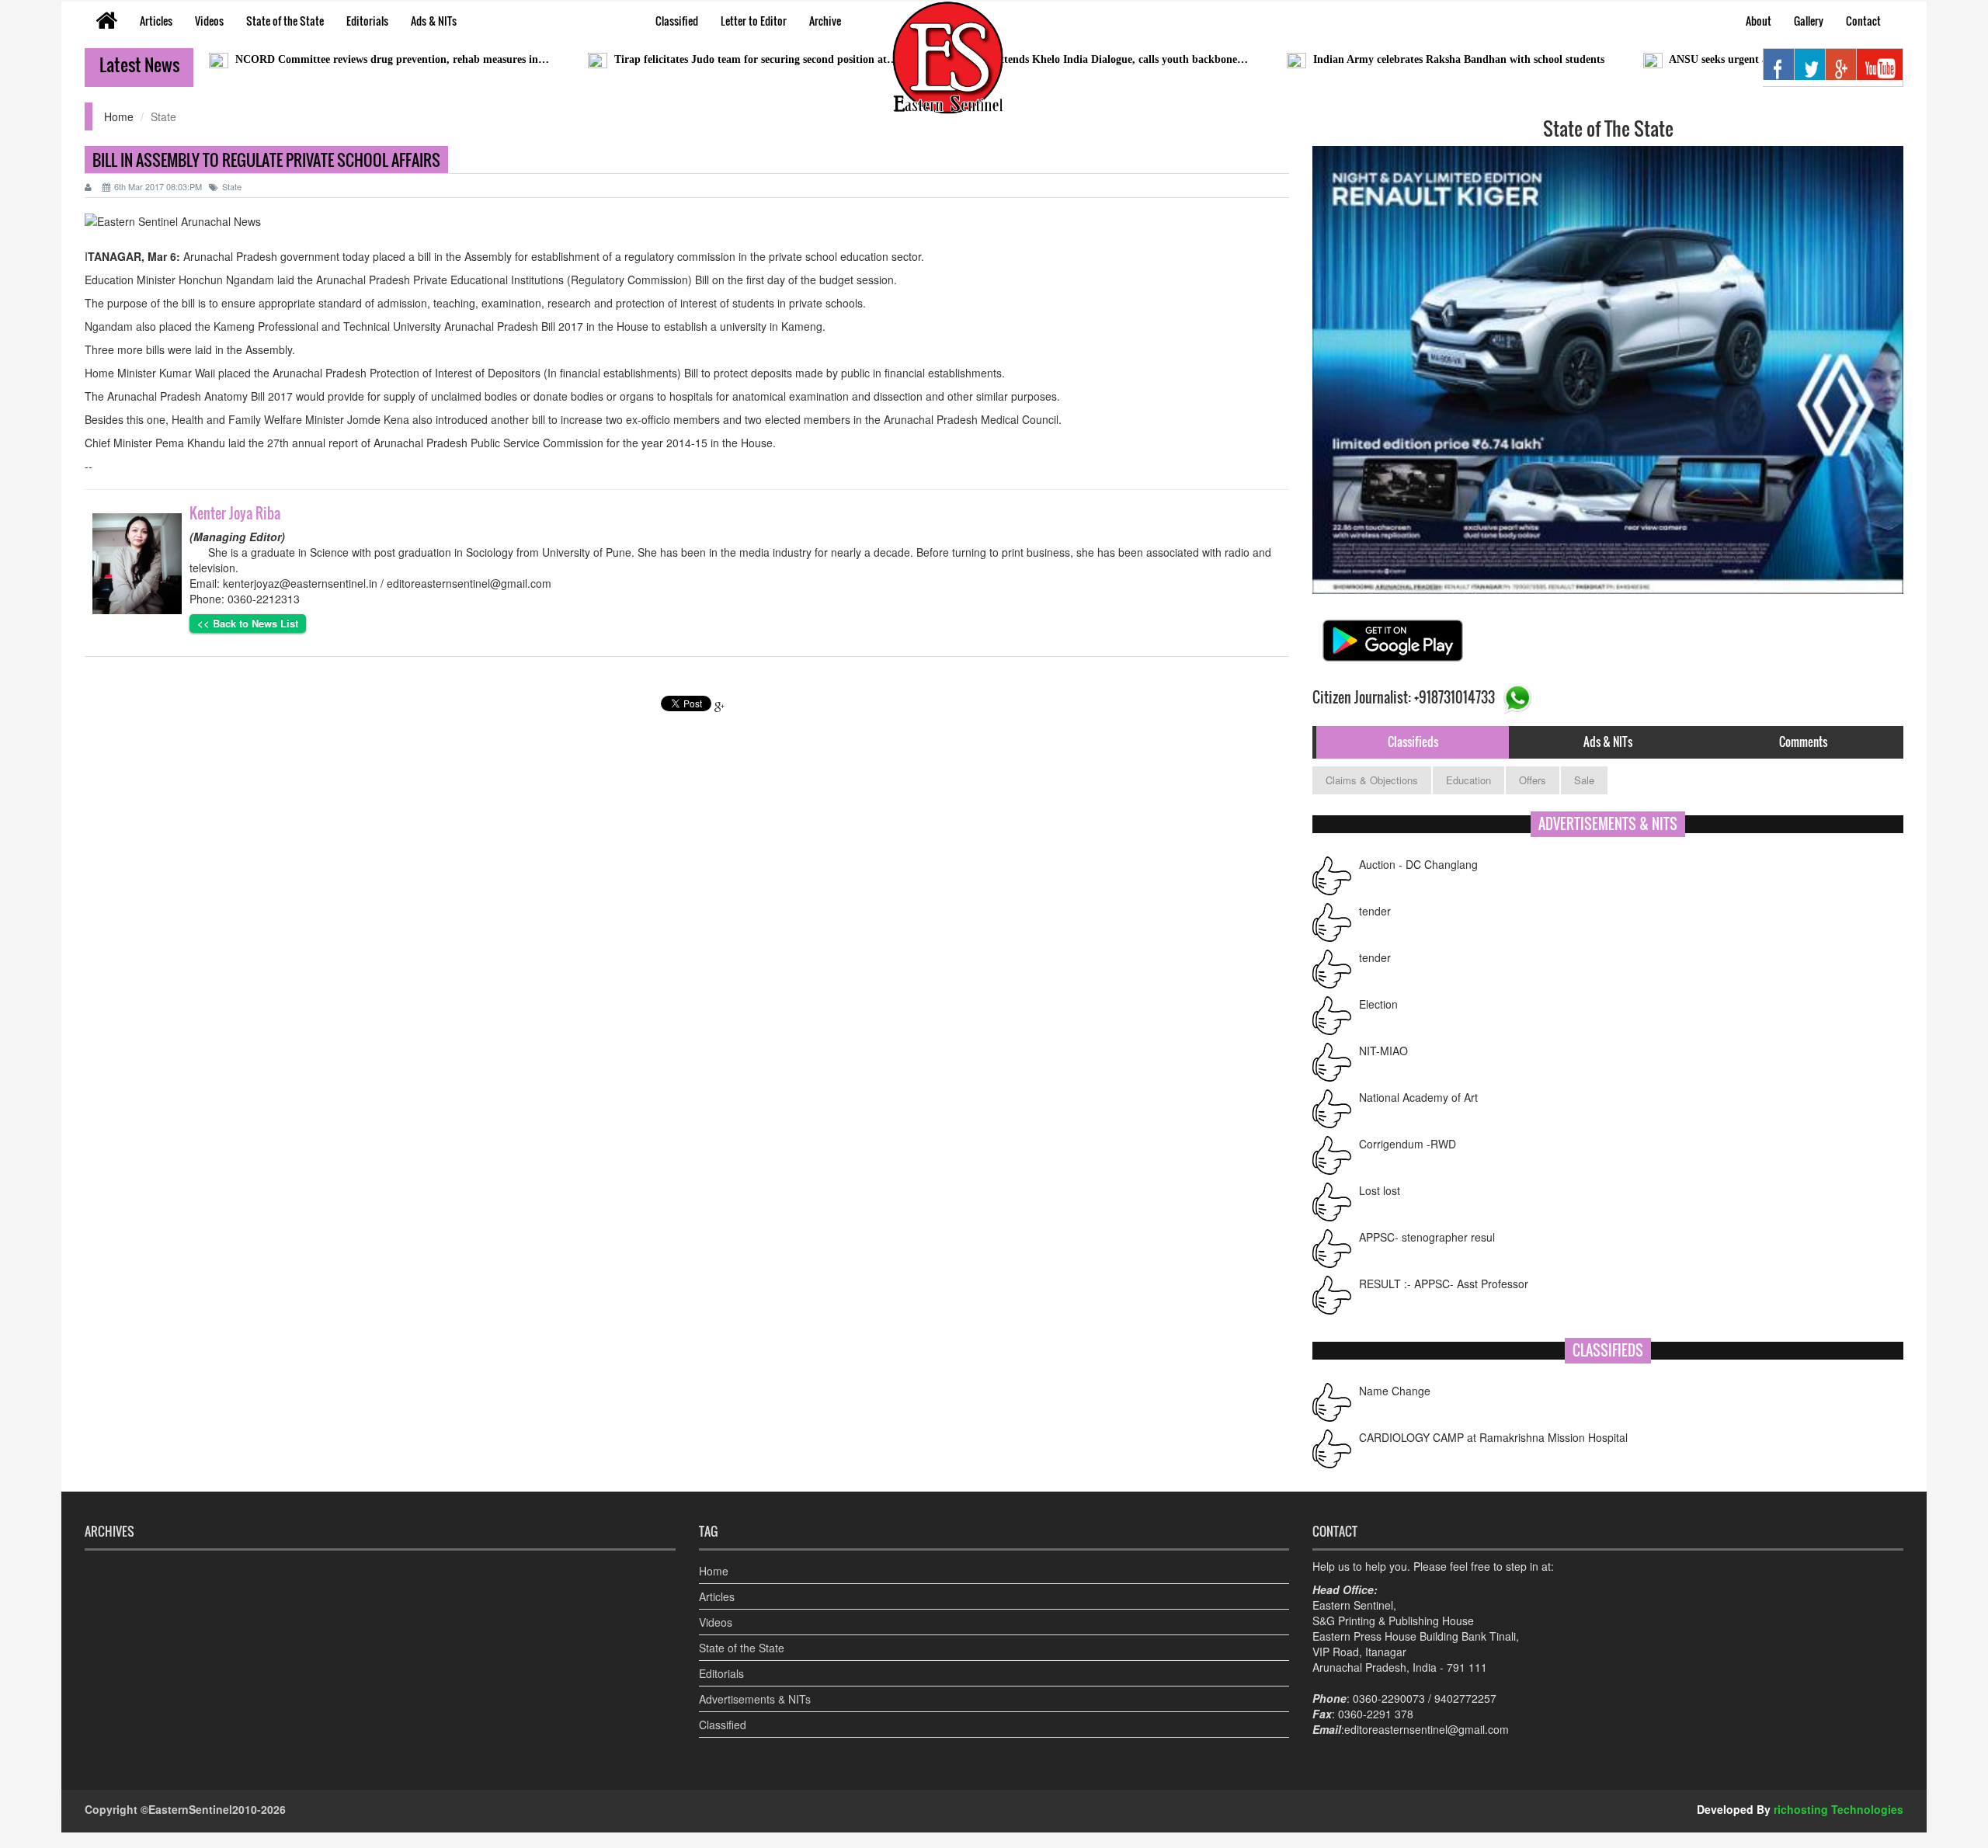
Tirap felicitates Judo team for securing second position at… (677, 59)
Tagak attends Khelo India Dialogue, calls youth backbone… (1026, 59)
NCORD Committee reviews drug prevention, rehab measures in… (313, 59)
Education (1468, 780)
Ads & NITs (434, 21)
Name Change (1395, 1391)
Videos (209, 21)
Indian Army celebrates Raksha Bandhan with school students (1380, 59)
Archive (825, 21)
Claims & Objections (1372, 780)
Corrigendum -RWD (1408, 1144)
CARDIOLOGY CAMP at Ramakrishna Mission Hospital (1493, 1437)
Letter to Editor (754, 21)
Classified (677, 21)
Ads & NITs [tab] (1608, 742)
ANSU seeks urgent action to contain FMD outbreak (1713, 59)
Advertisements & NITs (755, 1699)
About (1759, 21)
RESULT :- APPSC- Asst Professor (1444, 1284)
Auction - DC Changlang (1418, 864)
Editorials (367, 21)
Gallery (1809, 21)
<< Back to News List (248, 623)
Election (1378, 1004)
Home (119, 116)
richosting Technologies (1839, 1809)
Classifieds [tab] (1413, 742)
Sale (1584, 780)
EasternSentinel (190, 1809)
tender (1375, 911)
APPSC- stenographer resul (1427, 1237)
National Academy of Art (1418, 1097)
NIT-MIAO (1383, 1051)
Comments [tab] (1803, 742)
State (232, 186)
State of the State (285, 21)
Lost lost (1380, 1190)
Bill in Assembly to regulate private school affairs (266, 160)
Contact (1863, 21)
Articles (156, 21)
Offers (1533, 780)
